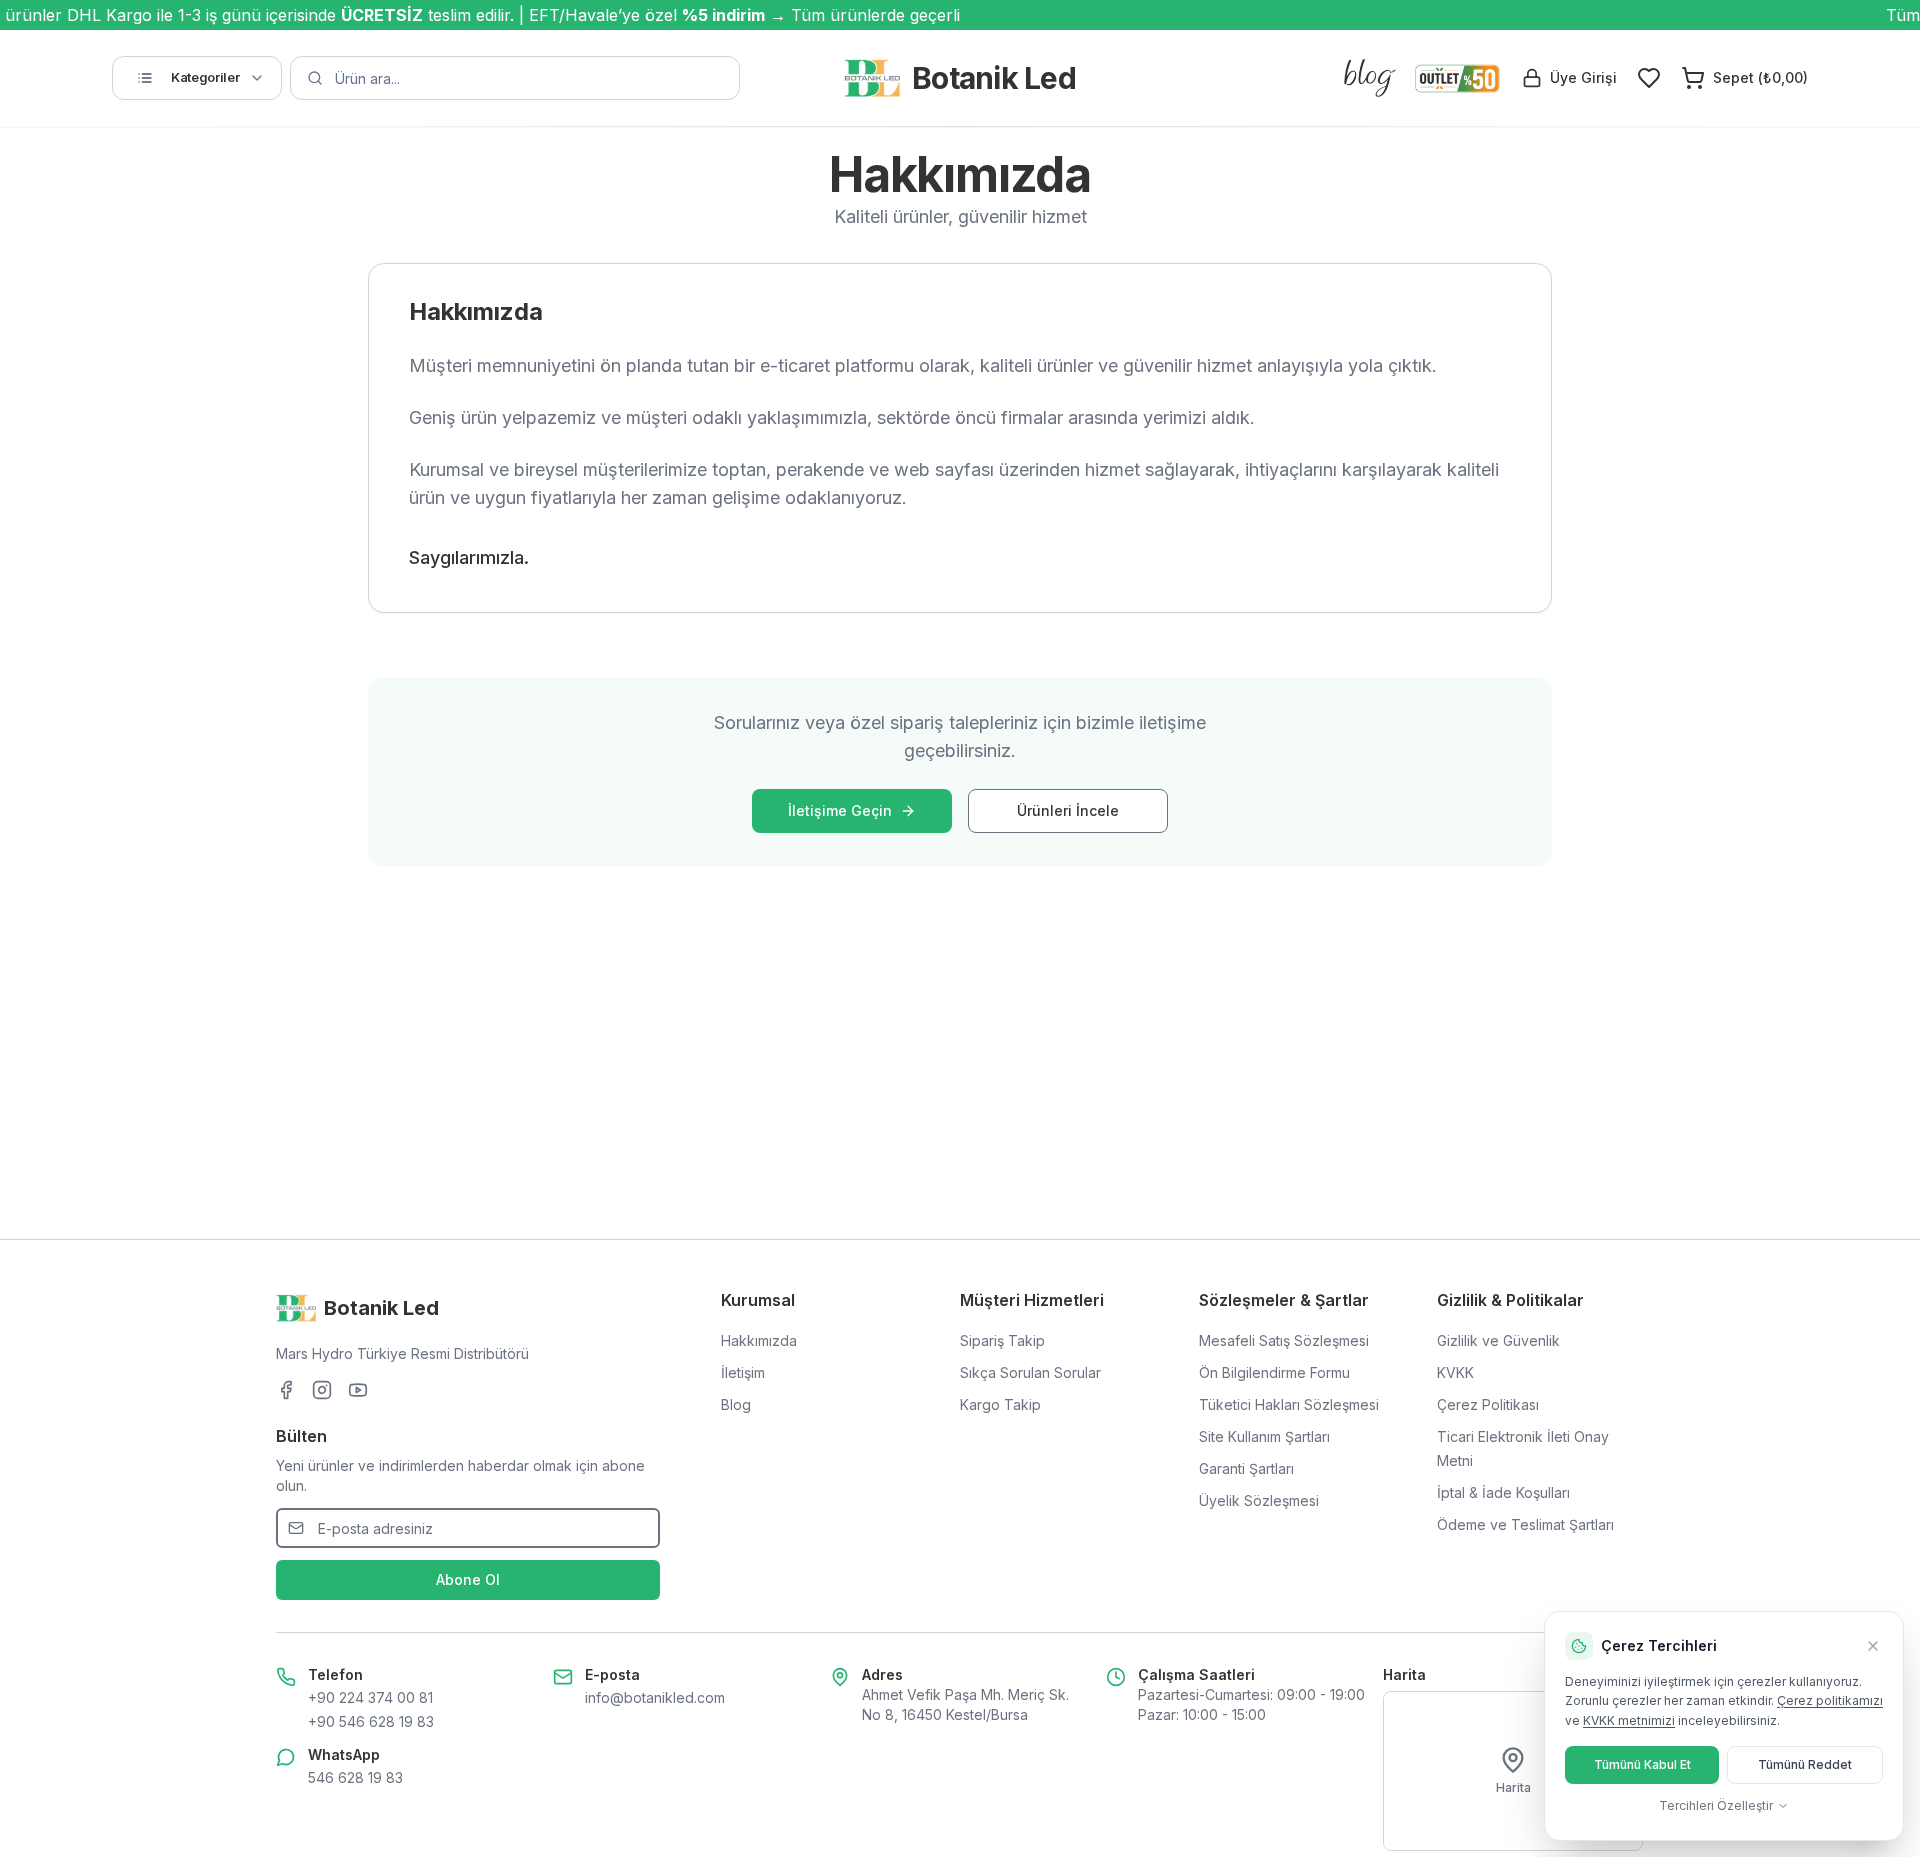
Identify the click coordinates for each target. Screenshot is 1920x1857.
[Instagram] (322, 1390)
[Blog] (1370, 78)
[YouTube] (358, 1390)
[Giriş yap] (1649, 78)
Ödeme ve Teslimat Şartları (1525, 1524)
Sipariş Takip (1002, 1340)
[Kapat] (1873, 1646)
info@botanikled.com (655, 1697)
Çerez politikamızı (1830, 1700)
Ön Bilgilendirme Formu (1274, 1372)
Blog (736, 1404)
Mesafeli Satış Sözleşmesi (1284, 1340)
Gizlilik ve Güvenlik (1498, 1340)
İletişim (743, 1372)
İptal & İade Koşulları (1503, 1492)
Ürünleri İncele (1068, 810)
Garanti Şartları (1246, 1468)
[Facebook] (286, 1390)
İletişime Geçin (840, 810)
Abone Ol (468, 1579)
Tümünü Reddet (1805, 1764)
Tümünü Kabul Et (1642, 1764)
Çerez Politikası (1488, 1404)
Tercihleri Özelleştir (1716, 1805)
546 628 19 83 (355, 1777)
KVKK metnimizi (1629, 1720)
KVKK (1455, 1372)
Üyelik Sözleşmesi (1259, 1500)
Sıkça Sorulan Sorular (1030, 1372)
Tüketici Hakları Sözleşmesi (1289, 1404)
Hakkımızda (759, 1340)
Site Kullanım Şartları (1264, 1436)
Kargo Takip (1000, 1404)
